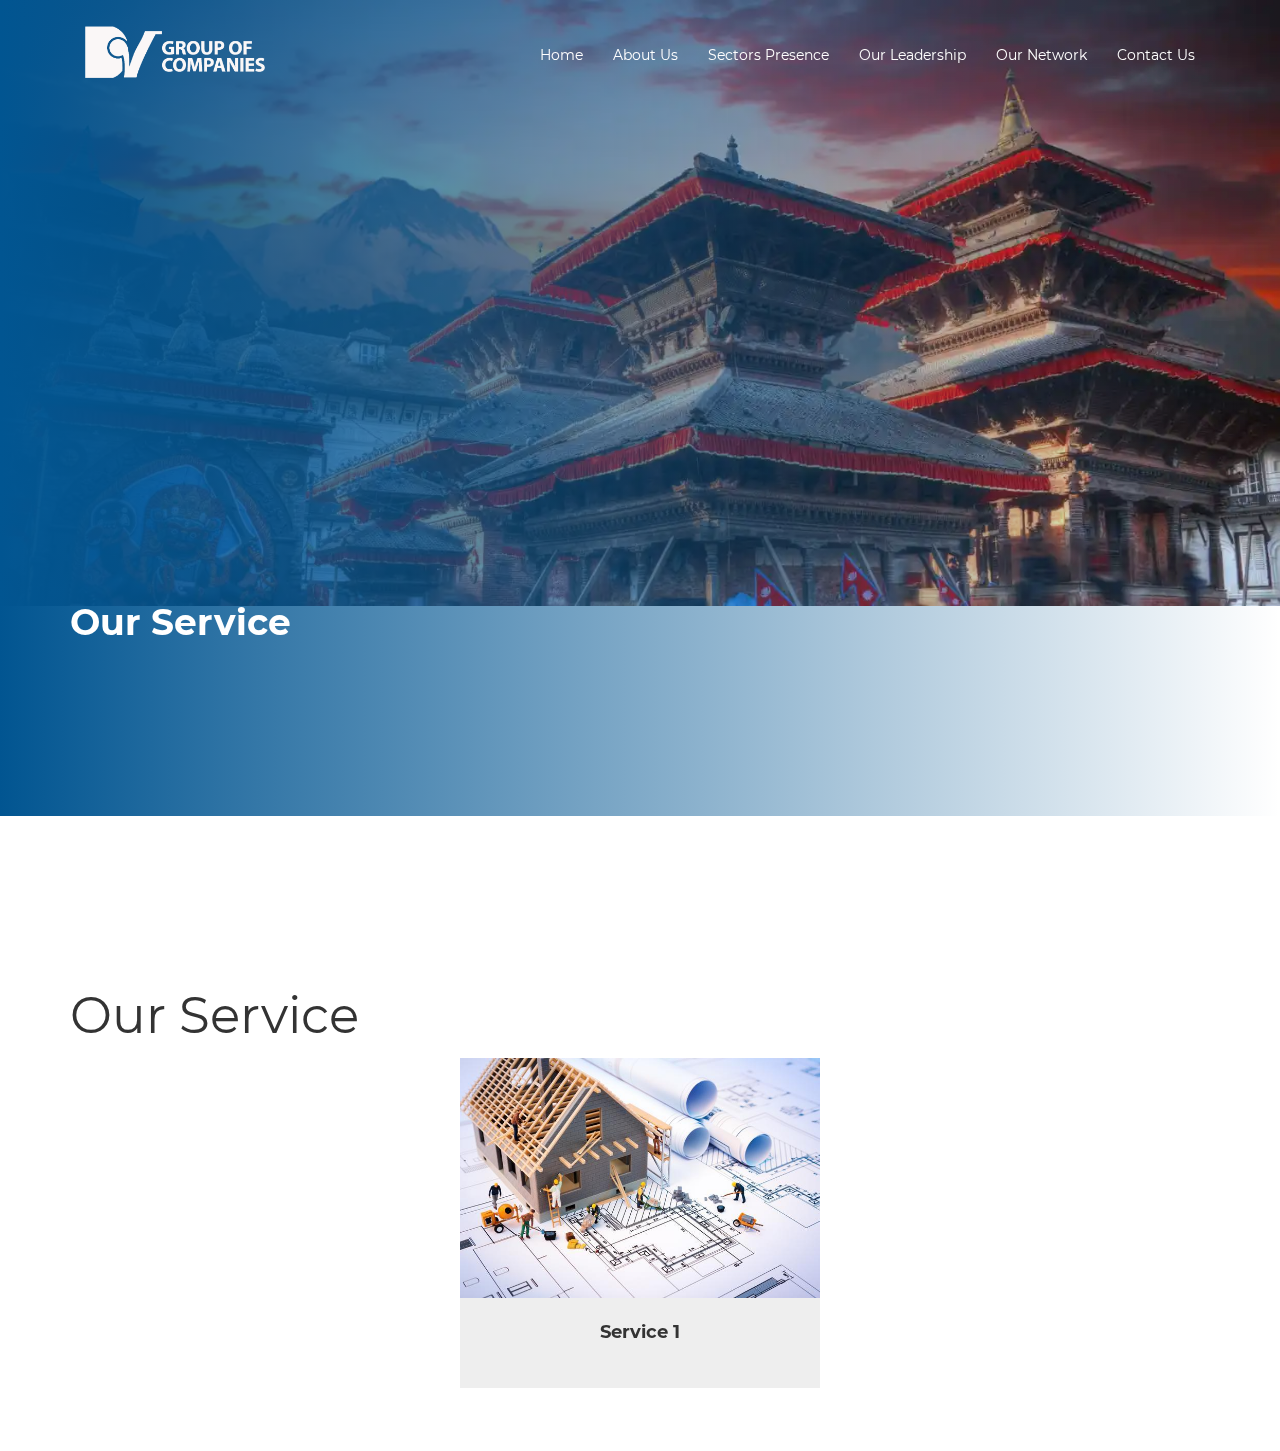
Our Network (1041, 55)
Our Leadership (912, 55)
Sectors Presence (768, 55)
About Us (645, 55)
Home (561, 55)
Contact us (1156, 55)
